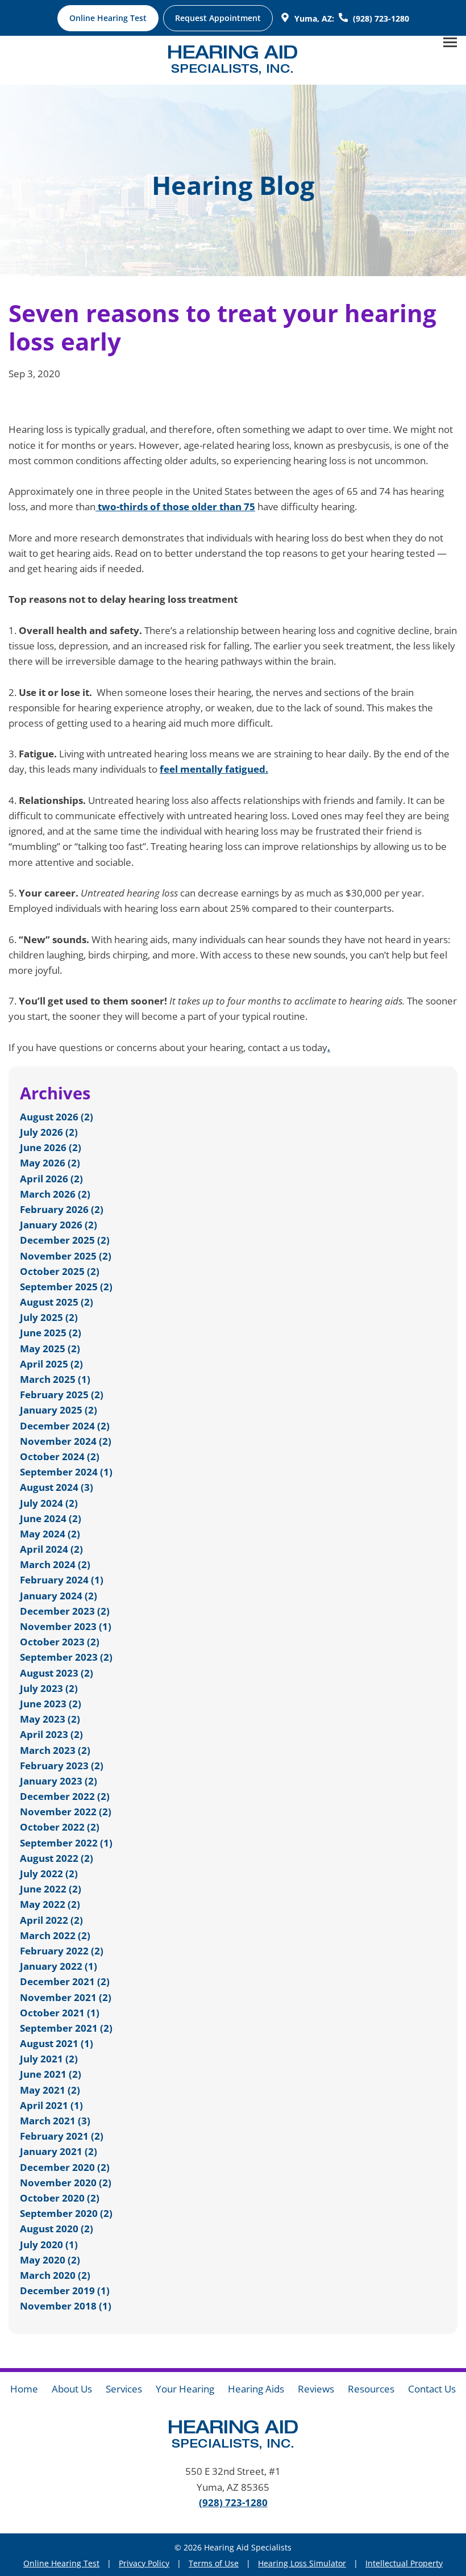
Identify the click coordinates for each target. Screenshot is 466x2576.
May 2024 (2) (50, 1534)
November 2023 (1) (66, 1626)
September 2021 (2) (66, 2028)
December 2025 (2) (65, 1240)
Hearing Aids (256, 2389)
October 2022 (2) (60, 1827)
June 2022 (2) (51, 1889)
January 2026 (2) (59, 1225)
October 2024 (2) (60, 1456)
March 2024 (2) (55, 1564)
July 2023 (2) (49, 1688)
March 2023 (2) (55, 1750)
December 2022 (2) (65, 1796)
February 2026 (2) (62, 1209)
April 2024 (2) (51, 1549)
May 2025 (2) (50, 1349)
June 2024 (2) (51, 1518)
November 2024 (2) (66, 1441)
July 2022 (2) (49, 1873)
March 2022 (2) (55, 1935)
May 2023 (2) (50, 1719)
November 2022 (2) (66, 1812)
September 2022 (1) (66, 1843)
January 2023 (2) (59, 1781)
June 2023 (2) (51, 1704)
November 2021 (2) (66, 1997)
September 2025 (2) (66, 1287)
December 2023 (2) (65, 1611)
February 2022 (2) (62, 1951)
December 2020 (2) (65, 2167)
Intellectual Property (404, 2563)
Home (24, 2389)
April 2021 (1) (51, 2105)
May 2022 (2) (50, 1904)
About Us (72, 2389)
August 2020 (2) (57, 2229)
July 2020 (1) (49, 2244)
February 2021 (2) (62, 2136)
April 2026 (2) (51, 1179)
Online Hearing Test (61, 2563)
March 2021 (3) (55, 2121)
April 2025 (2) (51, 1364)
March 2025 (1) (55, 1379)
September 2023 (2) (66, 1657)
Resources (371, 2389)
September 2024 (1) (66, 1472)
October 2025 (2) (60, 1271)
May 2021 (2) (50, 2090)
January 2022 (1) (59, 1966)
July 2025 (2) (49, 1317)
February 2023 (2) (62, 1766)
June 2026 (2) (51, 1147)
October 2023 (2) (60, 1642)
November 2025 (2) (66, 1256)
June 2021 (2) (51, 2074)
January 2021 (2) (59, 2151)
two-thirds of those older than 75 (175, 507)
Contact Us (432, 2389)
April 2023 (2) (51, 1734)
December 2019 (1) (65, 2291)
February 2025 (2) (62, 1395)
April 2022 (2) (51, 1920)
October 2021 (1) (60, 2013)
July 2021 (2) (49, 2059)
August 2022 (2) (57, 1858)
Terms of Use (214, 2563)
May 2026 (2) (50, 1163)
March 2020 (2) (55, 2275)
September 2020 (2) (66, 2213)
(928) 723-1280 (233, 2502)
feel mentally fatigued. (214, 769)
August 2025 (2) (57, 1302)
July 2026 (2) (49, 1132)
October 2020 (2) (60, 2198)
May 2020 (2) (50, 2260)
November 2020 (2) (66, 2183)
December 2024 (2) (65, 1426)
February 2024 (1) (62, 1580)
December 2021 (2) (65, 1981)
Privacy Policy (144, 2563)
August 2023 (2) (57, 1673)
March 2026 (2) (55, 1194)
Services (124, 2389)
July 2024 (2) (49, 1503)
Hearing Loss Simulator (302, 2563)
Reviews (316, 2389)
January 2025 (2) (59, 1410)
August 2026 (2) (57, 1117)
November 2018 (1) (66, 2306)
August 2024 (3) (57, 1487)
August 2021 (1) (57, 2043)
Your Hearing (185, 2389)
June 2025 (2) (51, 1333)
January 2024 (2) (59, 1596)
